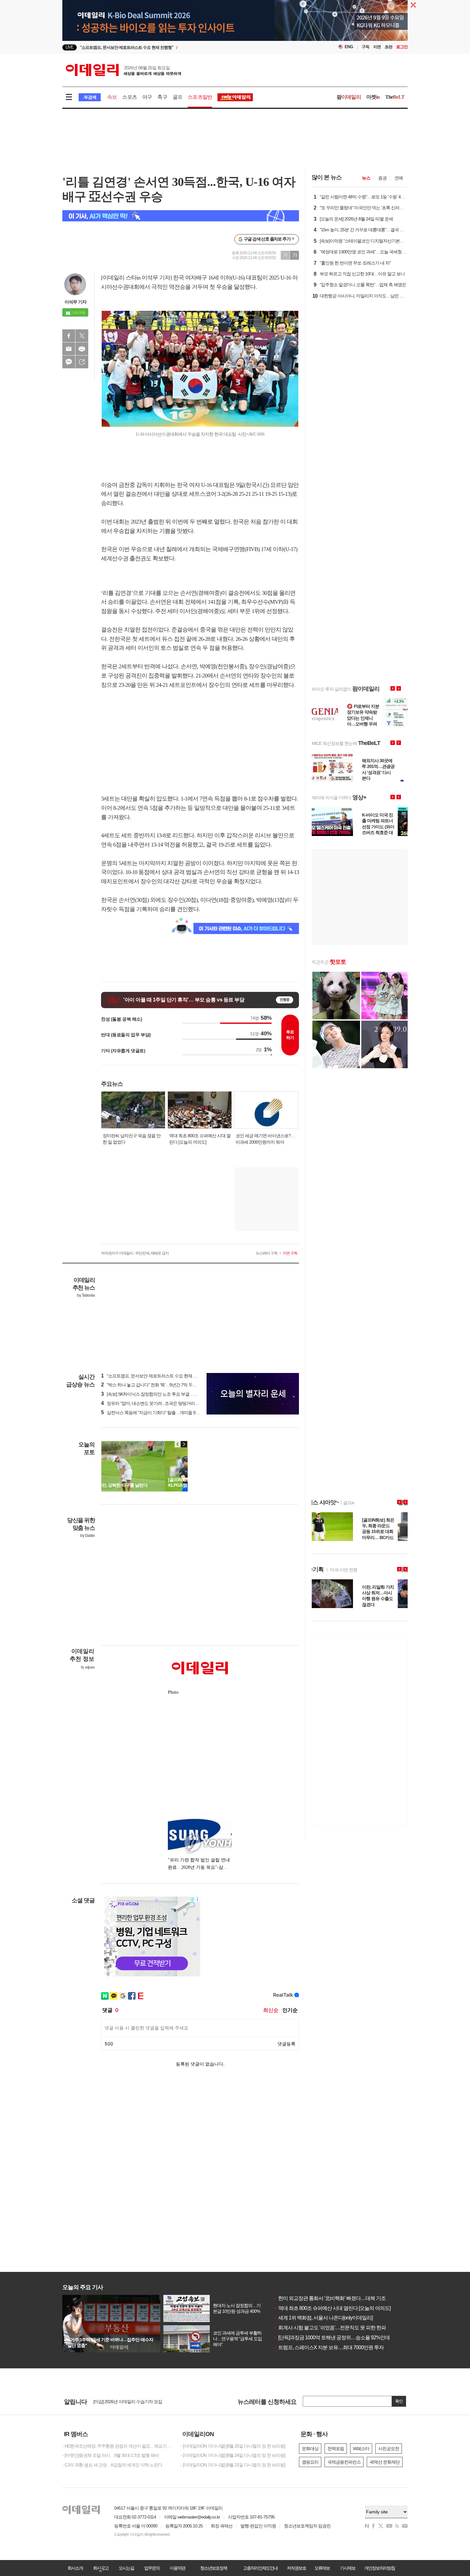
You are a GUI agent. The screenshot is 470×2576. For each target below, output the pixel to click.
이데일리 (123, 70)
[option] (183, 47)
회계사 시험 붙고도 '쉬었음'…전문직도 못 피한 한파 (330, 2328)
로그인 (402, 47)
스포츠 (129, 97)
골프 (177, 97)
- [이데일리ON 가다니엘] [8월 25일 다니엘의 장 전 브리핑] (233, 2446)
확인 (399, 2401)
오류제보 (322, 2568)
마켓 (373, 97)
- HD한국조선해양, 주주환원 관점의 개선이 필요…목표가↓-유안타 (117, 2446)
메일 (69, 349)
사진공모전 (389, 2449)
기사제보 (348, 2568)
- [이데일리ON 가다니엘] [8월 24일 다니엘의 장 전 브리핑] (233, 2455)
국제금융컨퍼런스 (344, 2462)
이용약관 (177, 2568)
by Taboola (86, 1295)
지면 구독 (290, 1253)
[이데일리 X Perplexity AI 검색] (181, 216)
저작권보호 (296, 2568)
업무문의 (152, 2568)
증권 (382, 178)
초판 (388, 47)
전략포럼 (336, 2449)
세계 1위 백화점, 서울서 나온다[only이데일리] (323, 2318)
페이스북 (69, 336)
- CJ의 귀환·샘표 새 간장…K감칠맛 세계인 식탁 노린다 (112, 2465)
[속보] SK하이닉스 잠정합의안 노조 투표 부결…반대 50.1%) (158, 1394)
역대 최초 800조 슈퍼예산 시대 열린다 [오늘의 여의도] (332, 2308)
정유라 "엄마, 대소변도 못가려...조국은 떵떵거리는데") (153, 1403)
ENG (349, 47)
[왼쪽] (178, 1444)
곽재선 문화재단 (385, 2462)
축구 (162, 97)
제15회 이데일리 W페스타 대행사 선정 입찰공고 (137, 2402)
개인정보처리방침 (380, 2568)
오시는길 (126, 2568)
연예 (399, 178)
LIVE (70, 47)
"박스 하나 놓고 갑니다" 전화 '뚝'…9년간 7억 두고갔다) (154, 1385)
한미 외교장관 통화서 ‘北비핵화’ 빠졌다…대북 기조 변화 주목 (340, 2298)
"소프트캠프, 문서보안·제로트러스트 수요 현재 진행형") (155, 1376)
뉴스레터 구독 (267, 1253)
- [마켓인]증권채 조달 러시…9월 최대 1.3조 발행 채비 (111, 2455)
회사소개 (75, 2568)
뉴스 (366, 178)
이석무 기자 (75, 302)
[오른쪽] (184, 1444)
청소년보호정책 (214, 2568)
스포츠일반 (200, 97)
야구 (147, 97)
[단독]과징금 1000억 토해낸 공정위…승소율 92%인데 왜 (334, 2338)
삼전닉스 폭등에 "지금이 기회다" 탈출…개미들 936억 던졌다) (160, 1413)
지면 (377, 47)
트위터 (82, 336)
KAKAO (69, 362)
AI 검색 (90, 97)
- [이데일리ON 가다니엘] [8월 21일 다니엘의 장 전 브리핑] (233, 2465)
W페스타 (361, 2449)
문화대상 (310, 2449)
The (395, 97)
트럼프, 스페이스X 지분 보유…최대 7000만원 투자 (329, 2347)
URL (82, 362)
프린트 (82, 349)
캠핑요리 (310, 2462)
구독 (365, 47)
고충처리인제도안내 (260, 2568)
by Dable (87, 1536)
